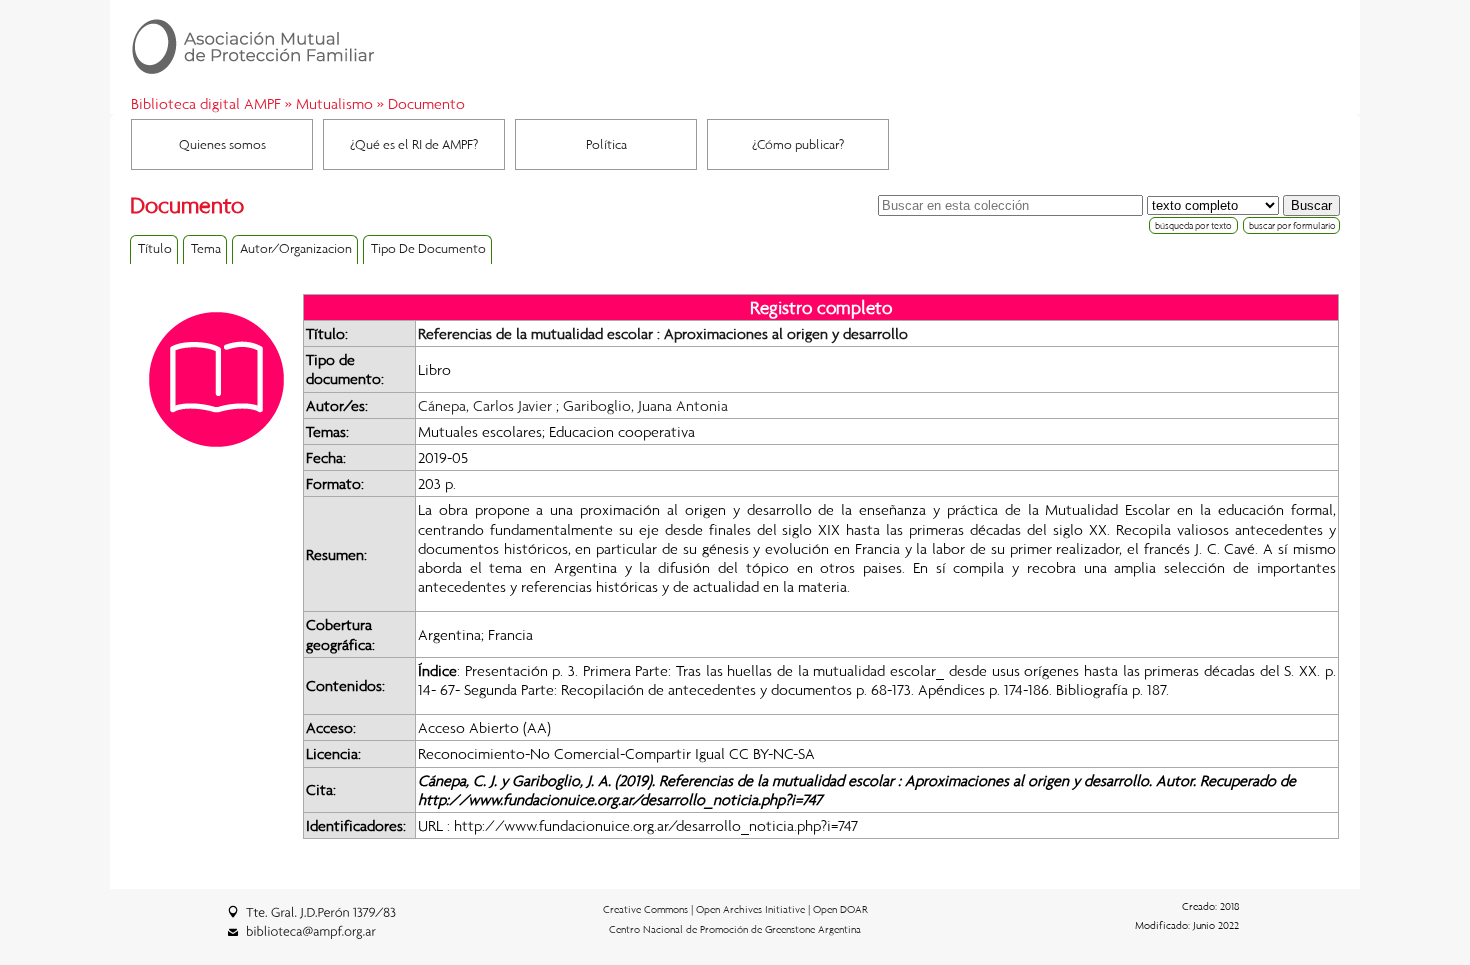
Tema (206, 248)
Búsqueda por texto (1193, 225)
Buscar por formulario (1292, 225)
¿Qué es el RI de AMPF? (414, 144)
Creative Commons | (649, 909)
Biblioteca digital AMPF (206, 103)
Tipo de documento (428, 248)
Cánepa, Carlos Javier (485, 405)
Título (155, 248)
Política (606, 144)
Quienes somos (222, 144)
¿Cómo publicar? (798, 144)
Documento (426, 103)
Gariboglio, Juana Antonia (645, 405)
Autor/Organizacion (296, 248)
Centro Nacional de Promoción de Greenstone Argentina (735, 929)
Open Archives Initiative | (754, 909)
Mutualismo (334, 103)
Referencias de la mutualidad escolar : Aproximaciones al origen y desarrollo (663, 333)
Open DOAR (840, 909)
